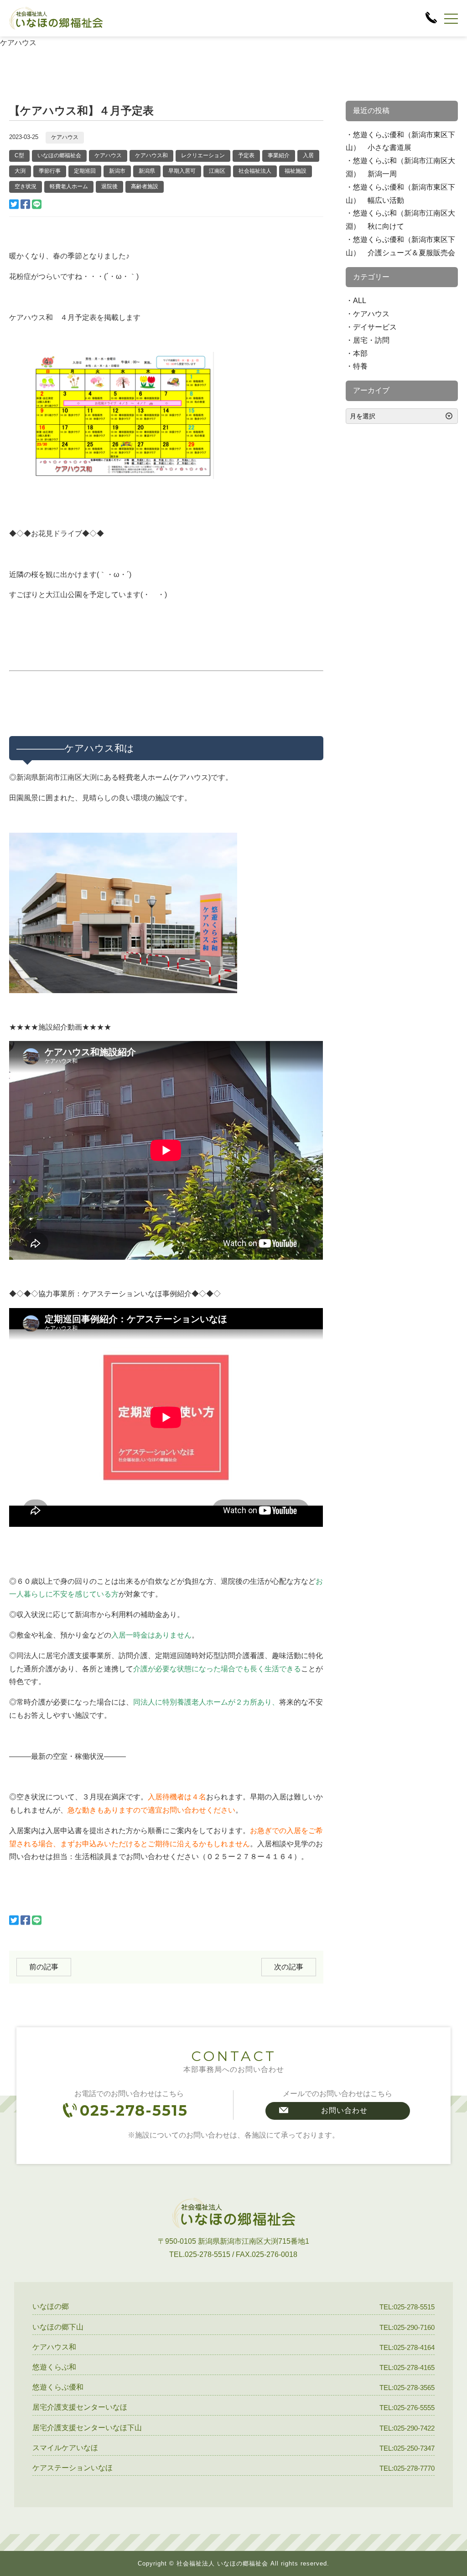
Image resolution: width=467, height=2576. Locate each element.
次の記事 (289, 1967)
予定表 (246, 155)
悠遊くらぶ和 (54, 2367)
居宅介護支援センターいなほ (80, 2407)
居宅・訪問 (371, 340)
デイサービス (375, 327)
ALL (360, 301)
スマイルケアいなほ (65, 2448)
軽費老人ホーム (69, 186)
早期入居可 (182, 171)
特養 (360, 366)
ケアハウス (65, 137)
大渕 (20, 171)
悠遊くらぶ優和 (58, 2387)
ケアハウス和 (151, 155)
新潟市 (117, 171)
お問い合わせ (344, 2110)
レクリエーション (203, 155)
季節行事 (50, 171)
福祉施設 (296, 171)
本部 (360, 353)
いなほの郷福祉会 (59, 155)
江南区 (217, 171)
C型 (19, 155)
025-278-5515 (134, 2110)
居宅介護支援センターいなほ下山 (87, 2428)
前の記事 (44, 1967)
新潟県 (147, 171)
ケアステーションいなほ (73, 2468)
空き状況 (26, 186)
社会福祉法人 (255, 171)
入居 (308, 155)
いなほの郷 (51, 2306)
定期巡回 (85, 171)
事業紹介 (279, 155)
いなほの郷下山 (58, 2327)
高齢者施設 (145, 186)
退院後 (109, 186)
